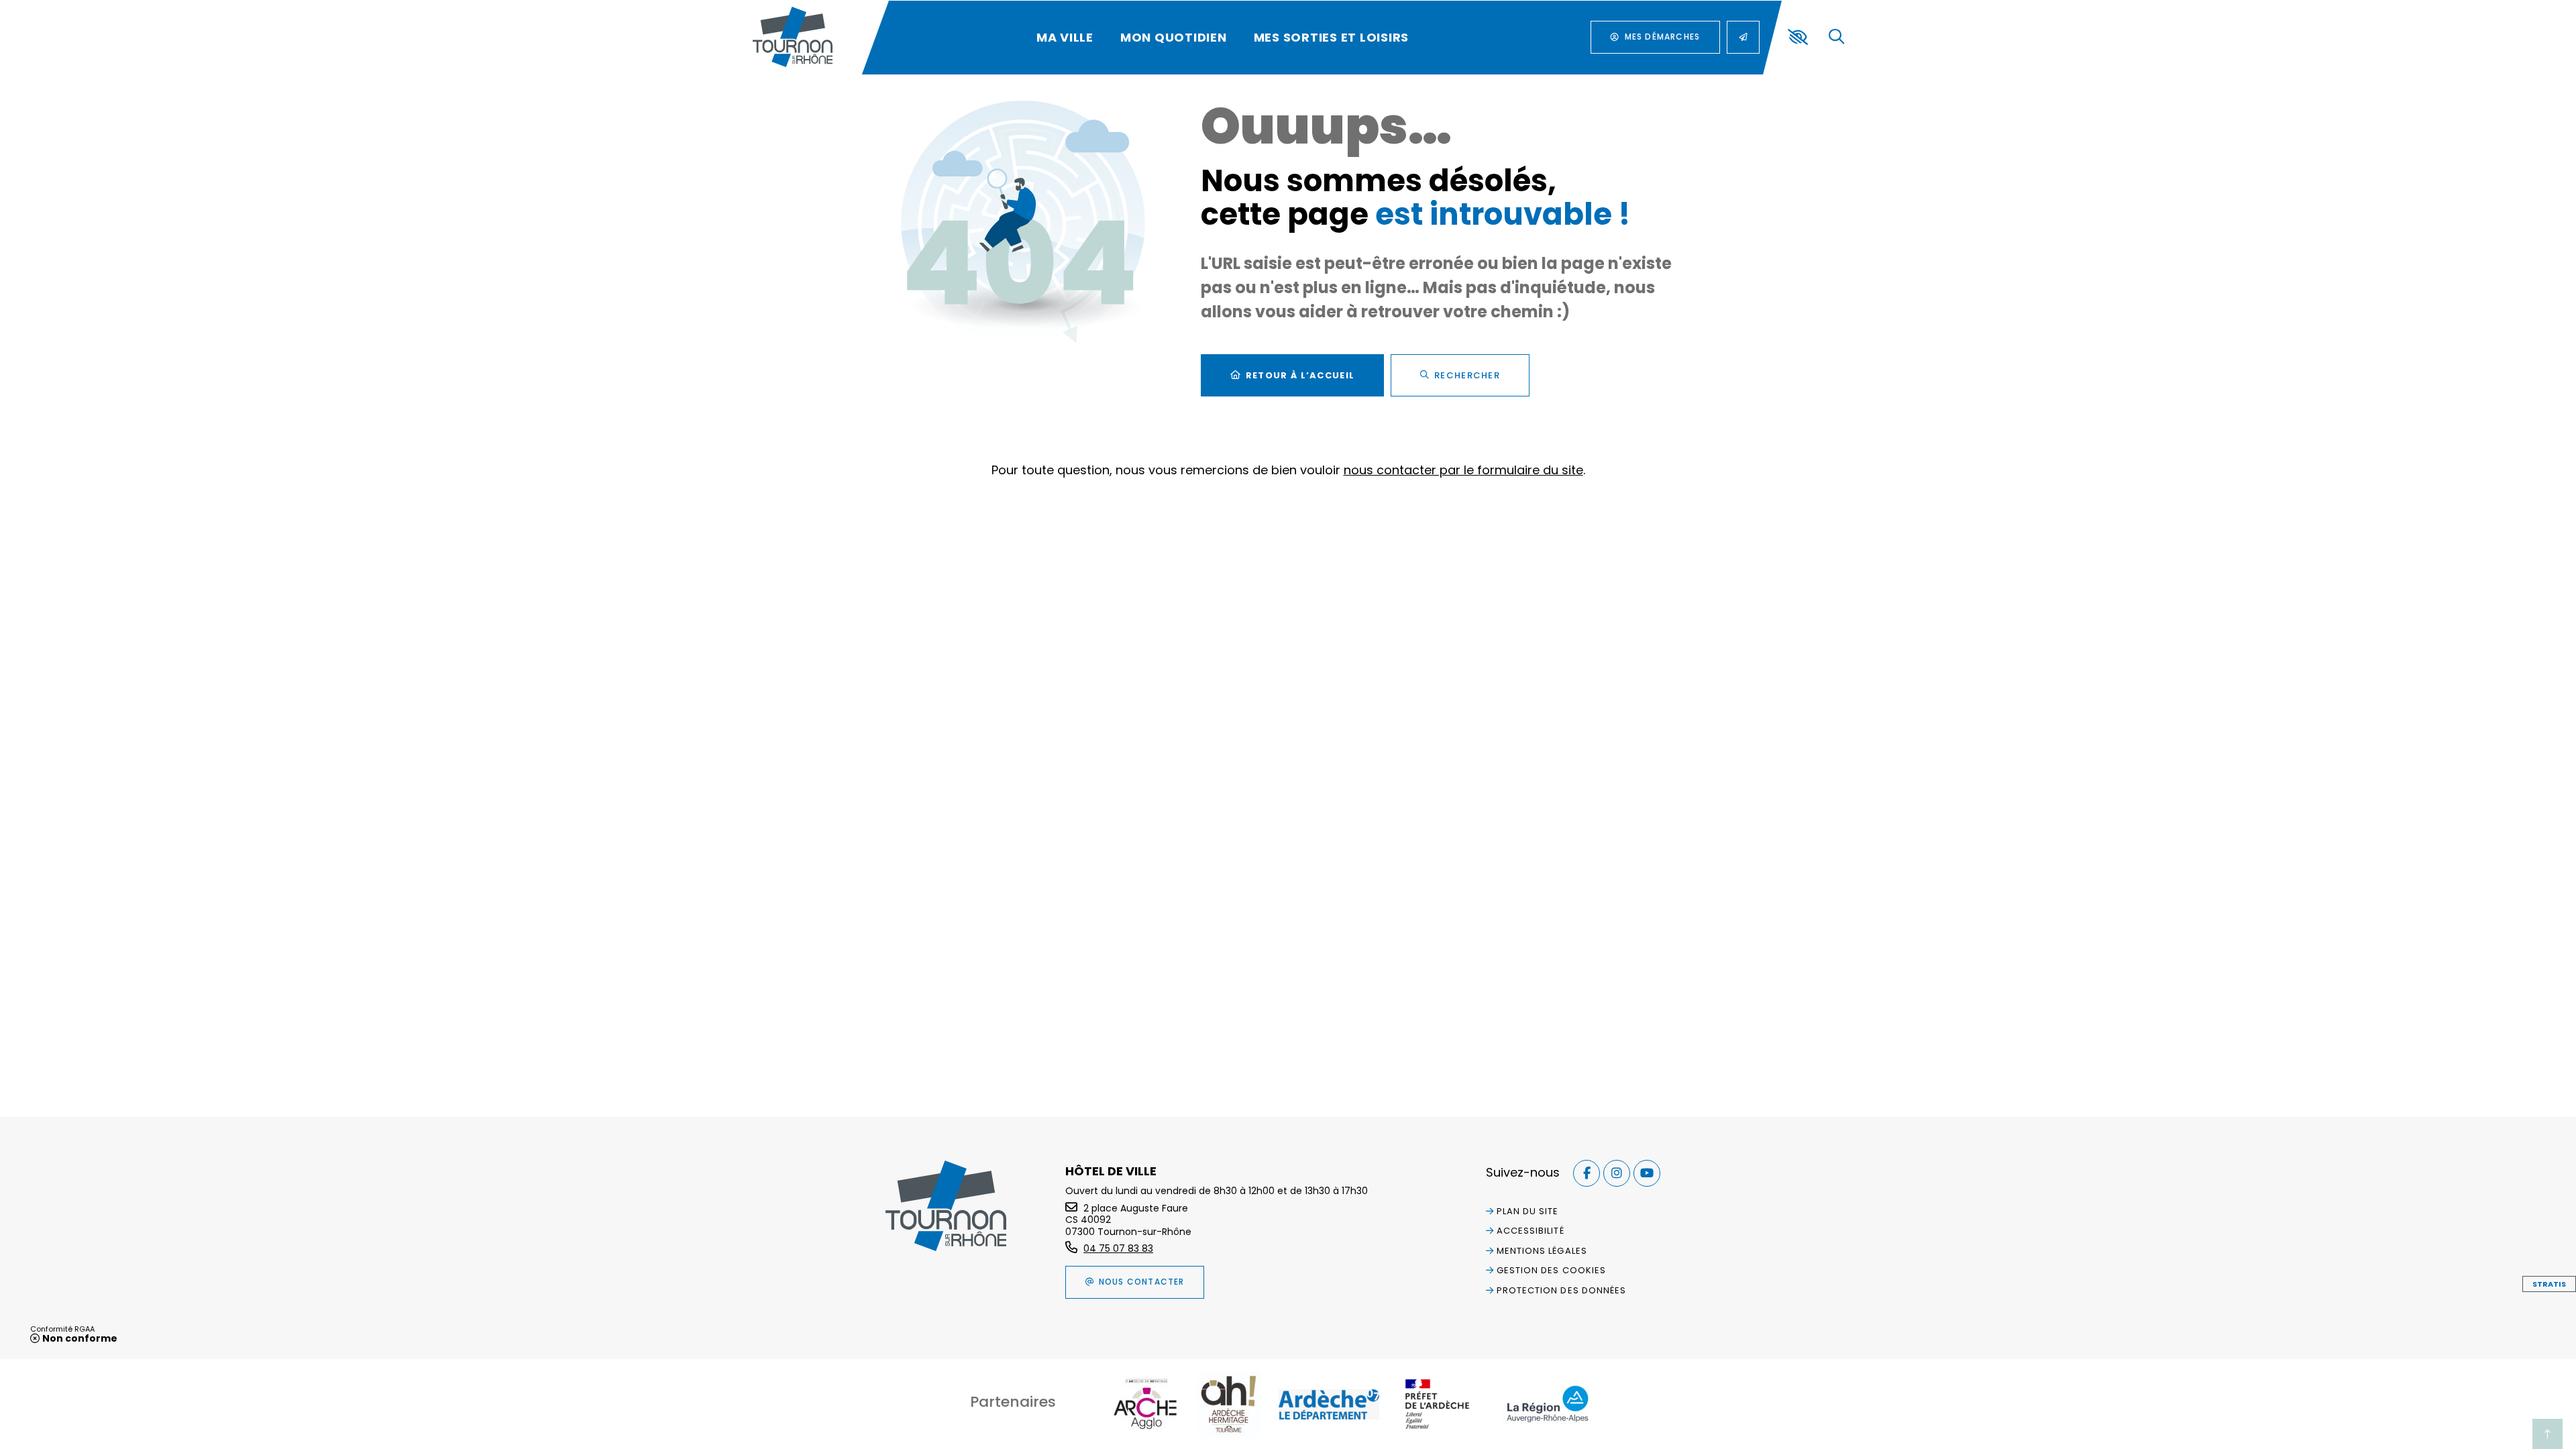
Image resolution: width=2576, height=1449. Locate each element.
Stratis (2549, 1284)
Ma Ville (1065, 37)
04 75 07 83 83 (1118, 1248)
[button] (1836, 37)
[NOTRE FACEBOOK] (1587, 1173)
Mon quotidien (1174, 37)
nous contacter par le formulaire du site (1463, 470)
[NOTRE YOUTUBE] (1647, 1173)
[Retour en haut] (2547, 1434)
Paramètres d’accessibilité (1798, 37)
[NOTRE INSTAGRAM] (1617, 1173)
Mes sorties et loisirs (1332, 37)
